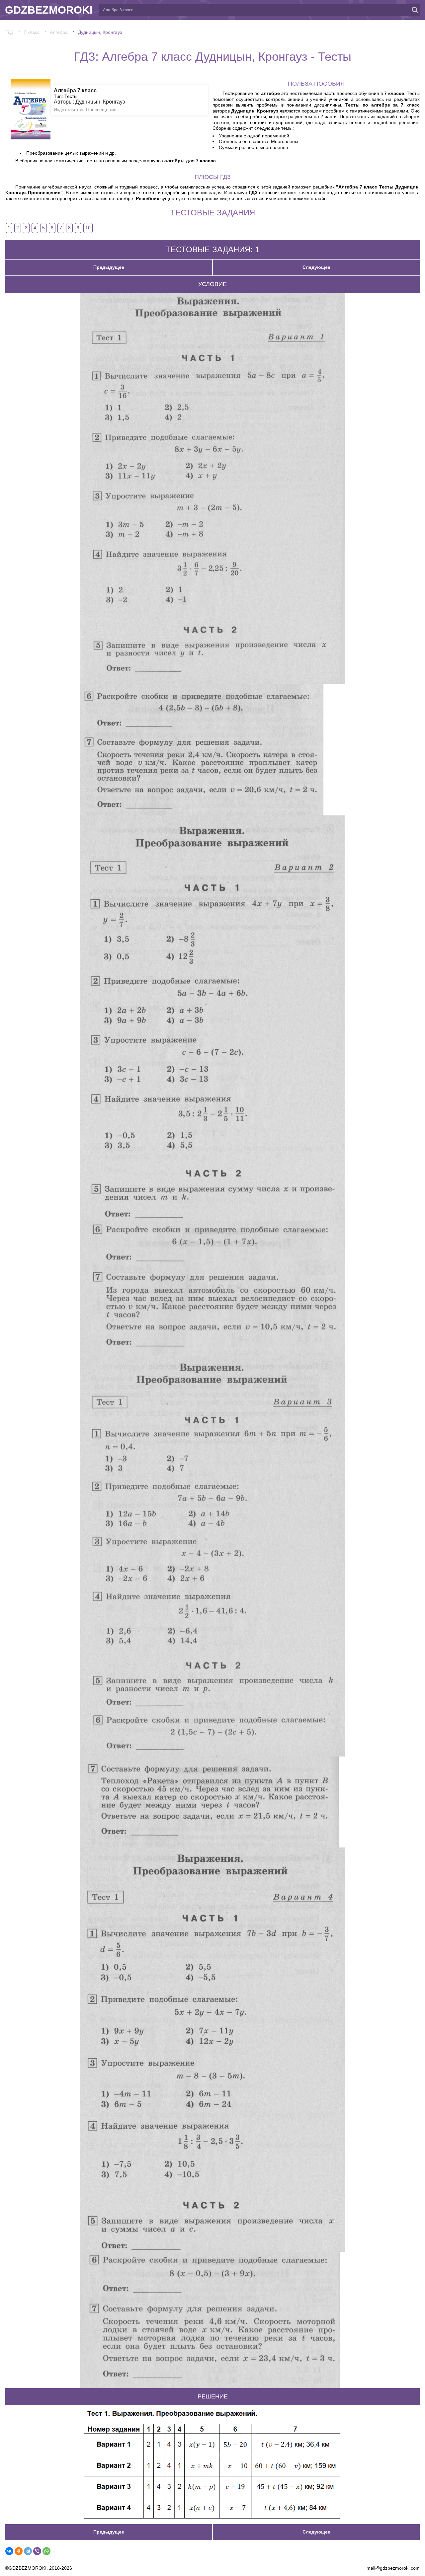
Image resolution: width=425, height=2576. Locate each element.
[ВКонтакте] (9, 2551)
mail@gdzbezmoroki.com (393, 2568)
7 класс (32, 32)
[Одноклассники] (19, 2551)
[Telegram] (28, 2551)
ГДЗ (9, 32)
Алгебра (59, 32)
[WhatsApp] (46, 2551)
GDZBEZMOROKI (49, 10)
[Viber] (37, 2551)
